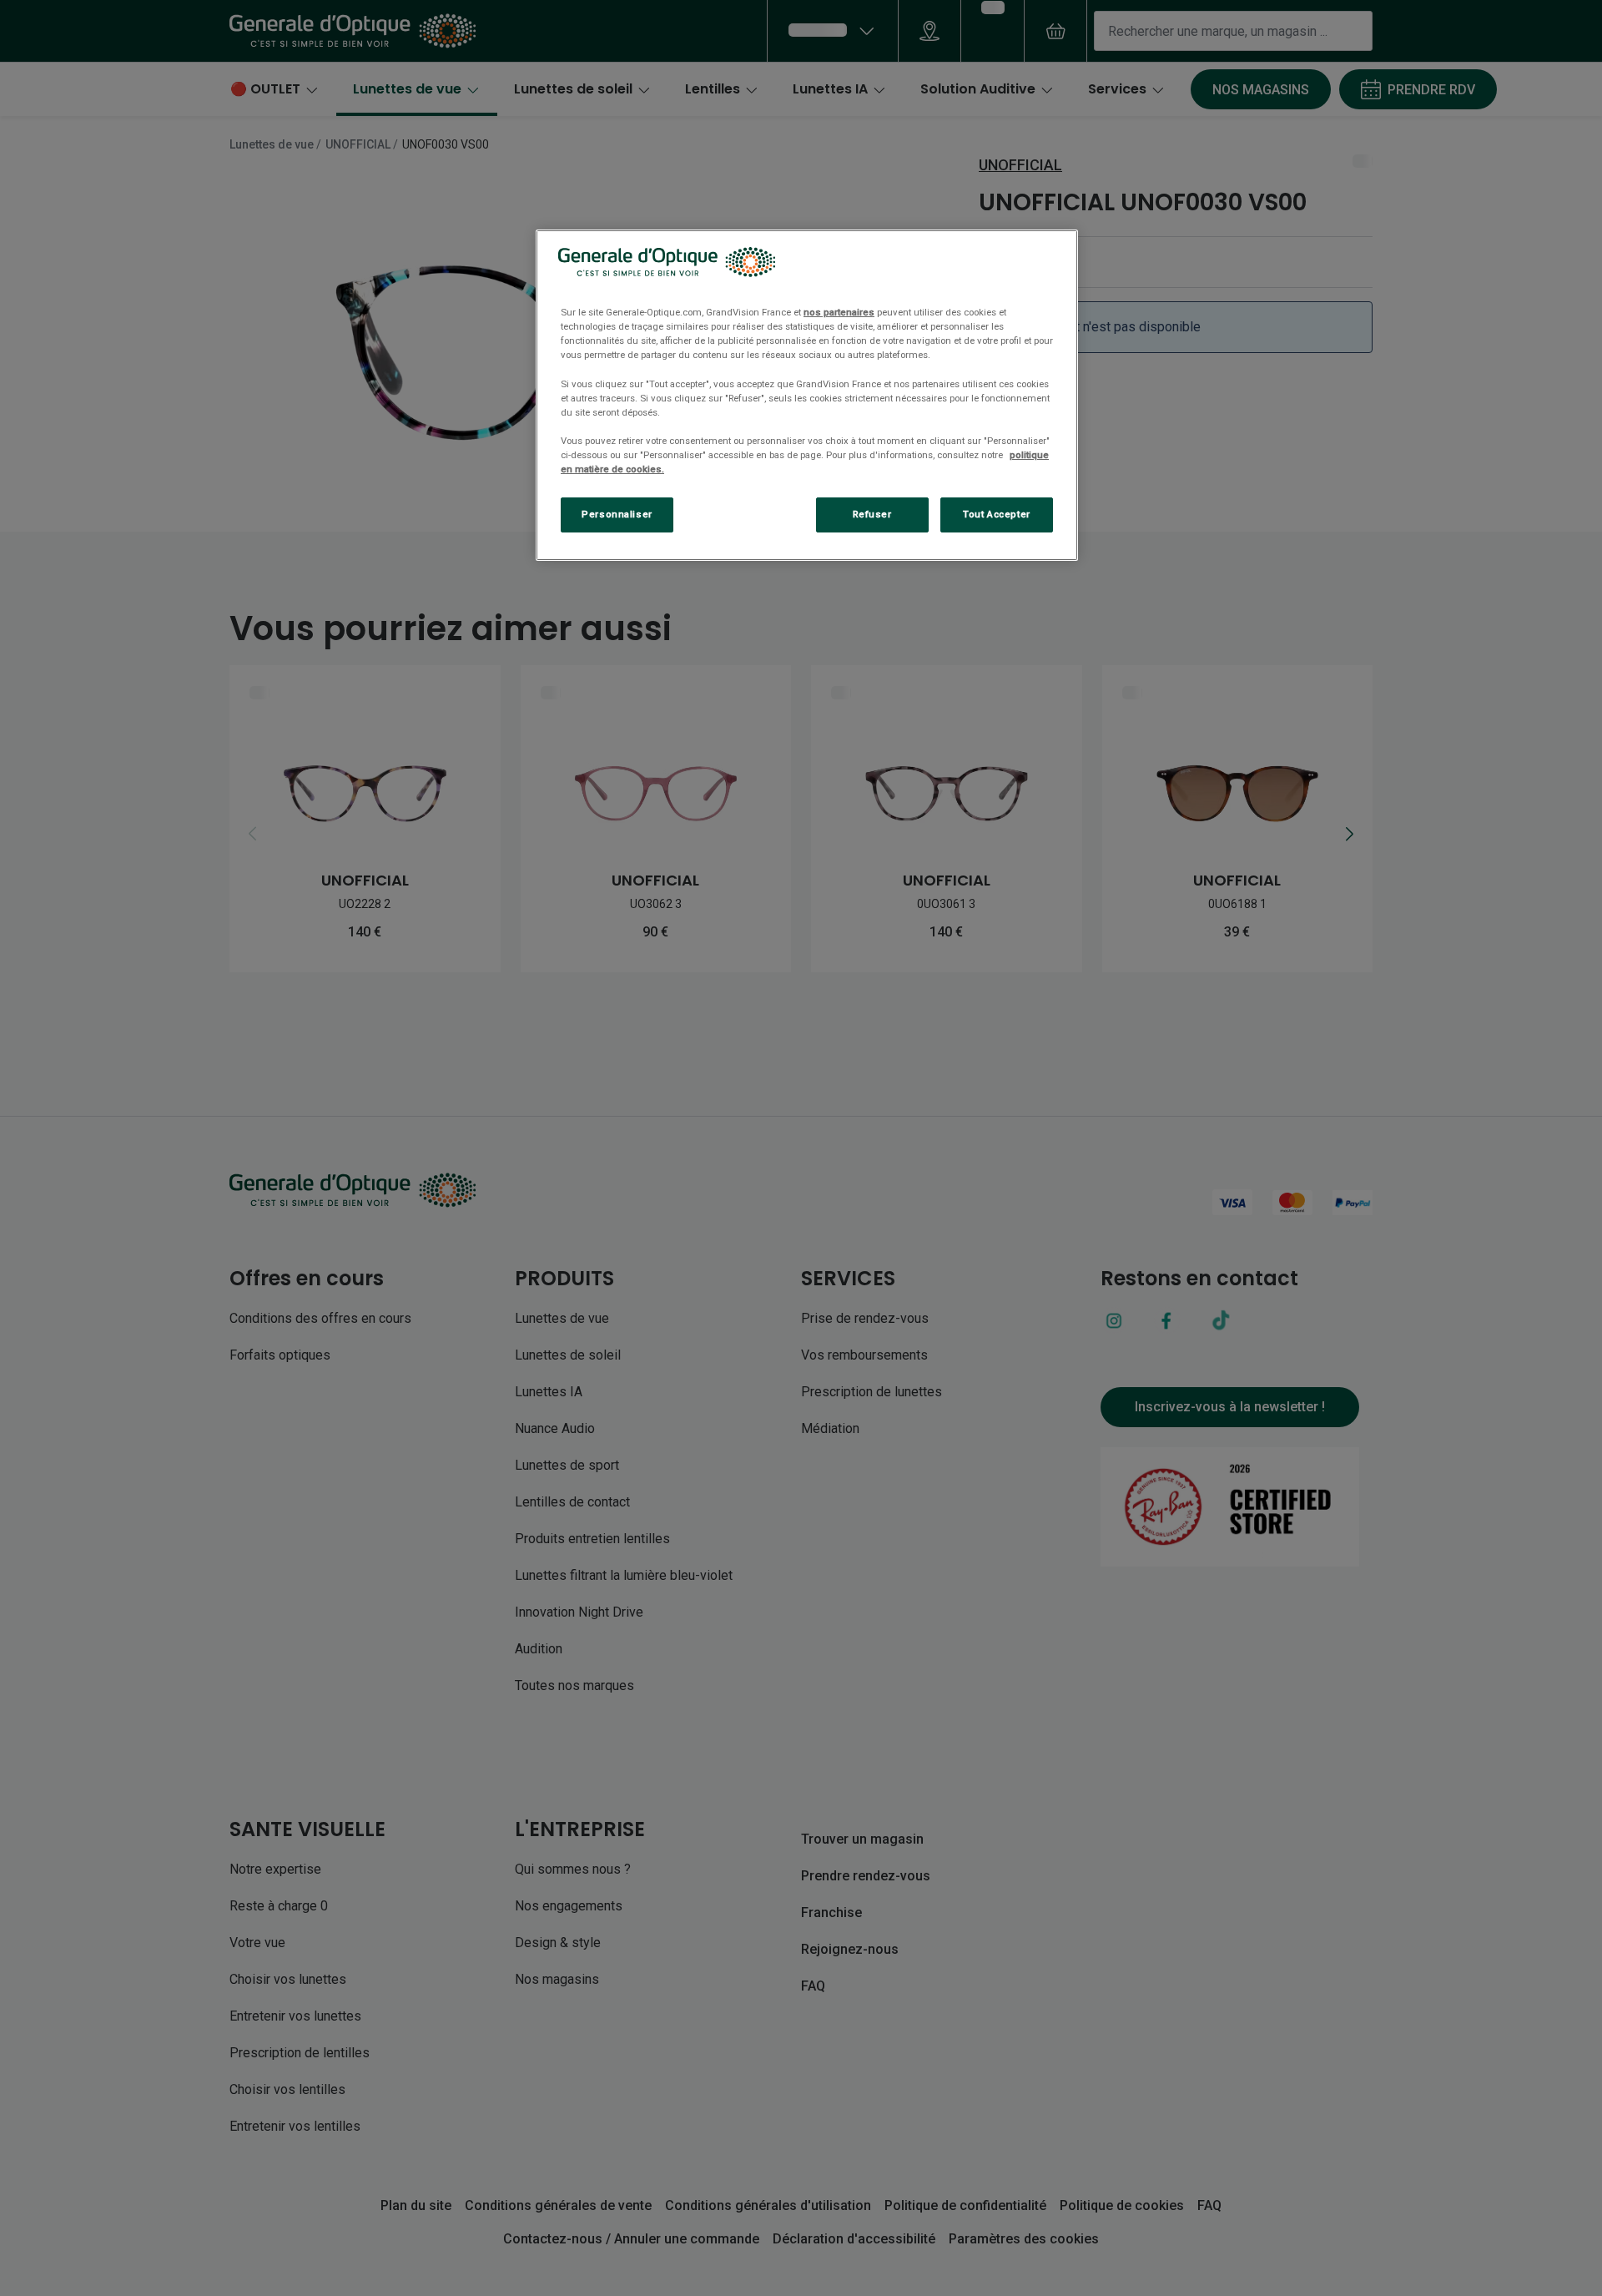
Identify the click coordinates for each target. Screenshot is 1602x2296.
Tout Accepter (996, 514)
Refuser (872, 514)
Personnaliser (617, 514)
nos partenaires (839, 312)
